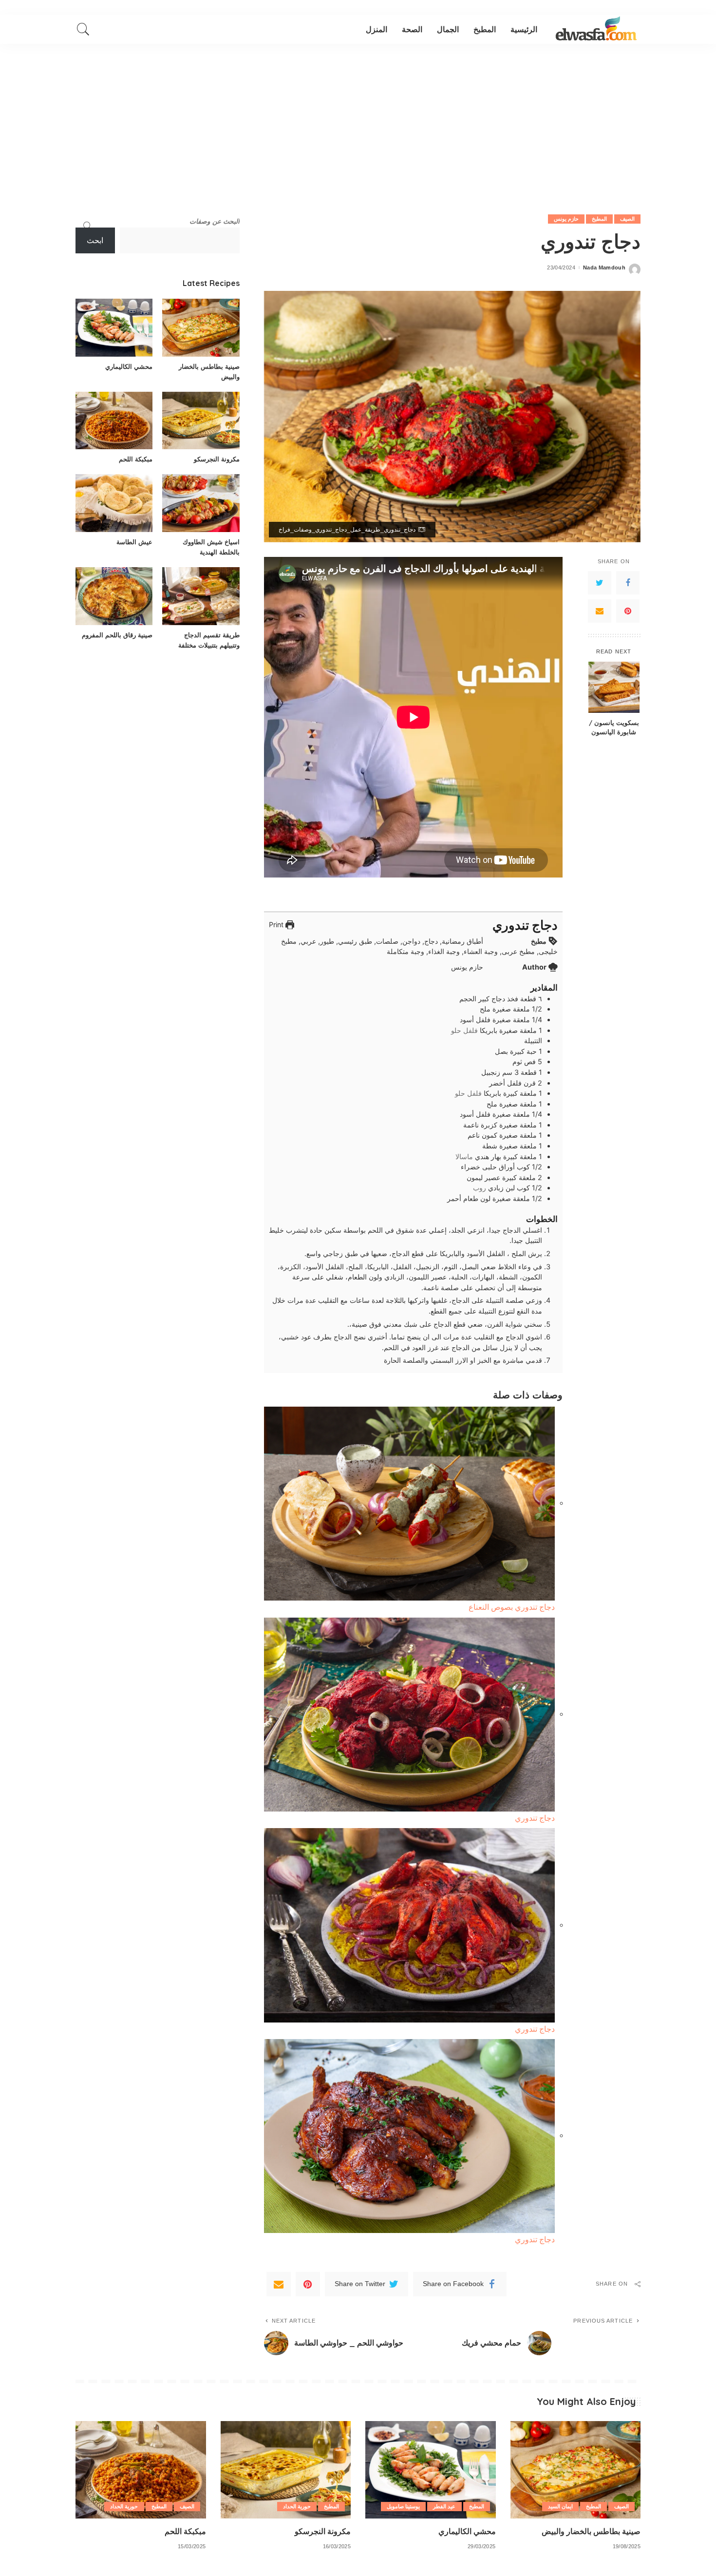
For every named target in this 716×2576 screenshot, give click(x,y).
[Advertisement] (358, 117)
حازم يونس (566, 219)
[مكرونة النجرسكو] (201, 421)
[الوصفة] (596, 29)
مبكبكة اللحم (136, 459)
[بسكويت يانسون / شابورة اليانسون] (614, 687)
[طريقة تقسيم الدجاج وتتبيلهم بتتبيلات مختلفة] (201, 596)
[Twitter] (600, 583)
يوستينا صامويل (403, 2506)
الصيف (627, 219)
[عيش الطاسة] (114, 503)
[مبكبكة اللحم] (114, 421)
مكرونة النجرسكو (217, 459)
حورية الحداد (297, 2506)
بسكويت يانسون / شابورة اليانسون (614, 727)
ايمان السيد (560, 2506)
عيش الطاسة (134, 542)
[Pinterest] (628, 611)
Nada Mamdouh (604, 268)
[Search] (83, 29)
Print (277, 925)
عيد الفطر (444, 2506)
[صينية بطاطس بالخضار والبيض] (201, 328)
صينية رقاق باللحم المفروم (117, 635)
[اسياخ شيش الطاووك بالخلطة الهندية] (201, 503)
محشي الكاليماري (129, 366)
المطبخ (599, 219)
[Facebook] (628, 583)
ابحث (95, 240)
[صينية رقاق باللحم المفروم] (114, 596)
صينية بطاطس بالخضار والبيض (591, 2531)
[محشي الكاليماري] (114, 328)
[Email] (600, 611)
